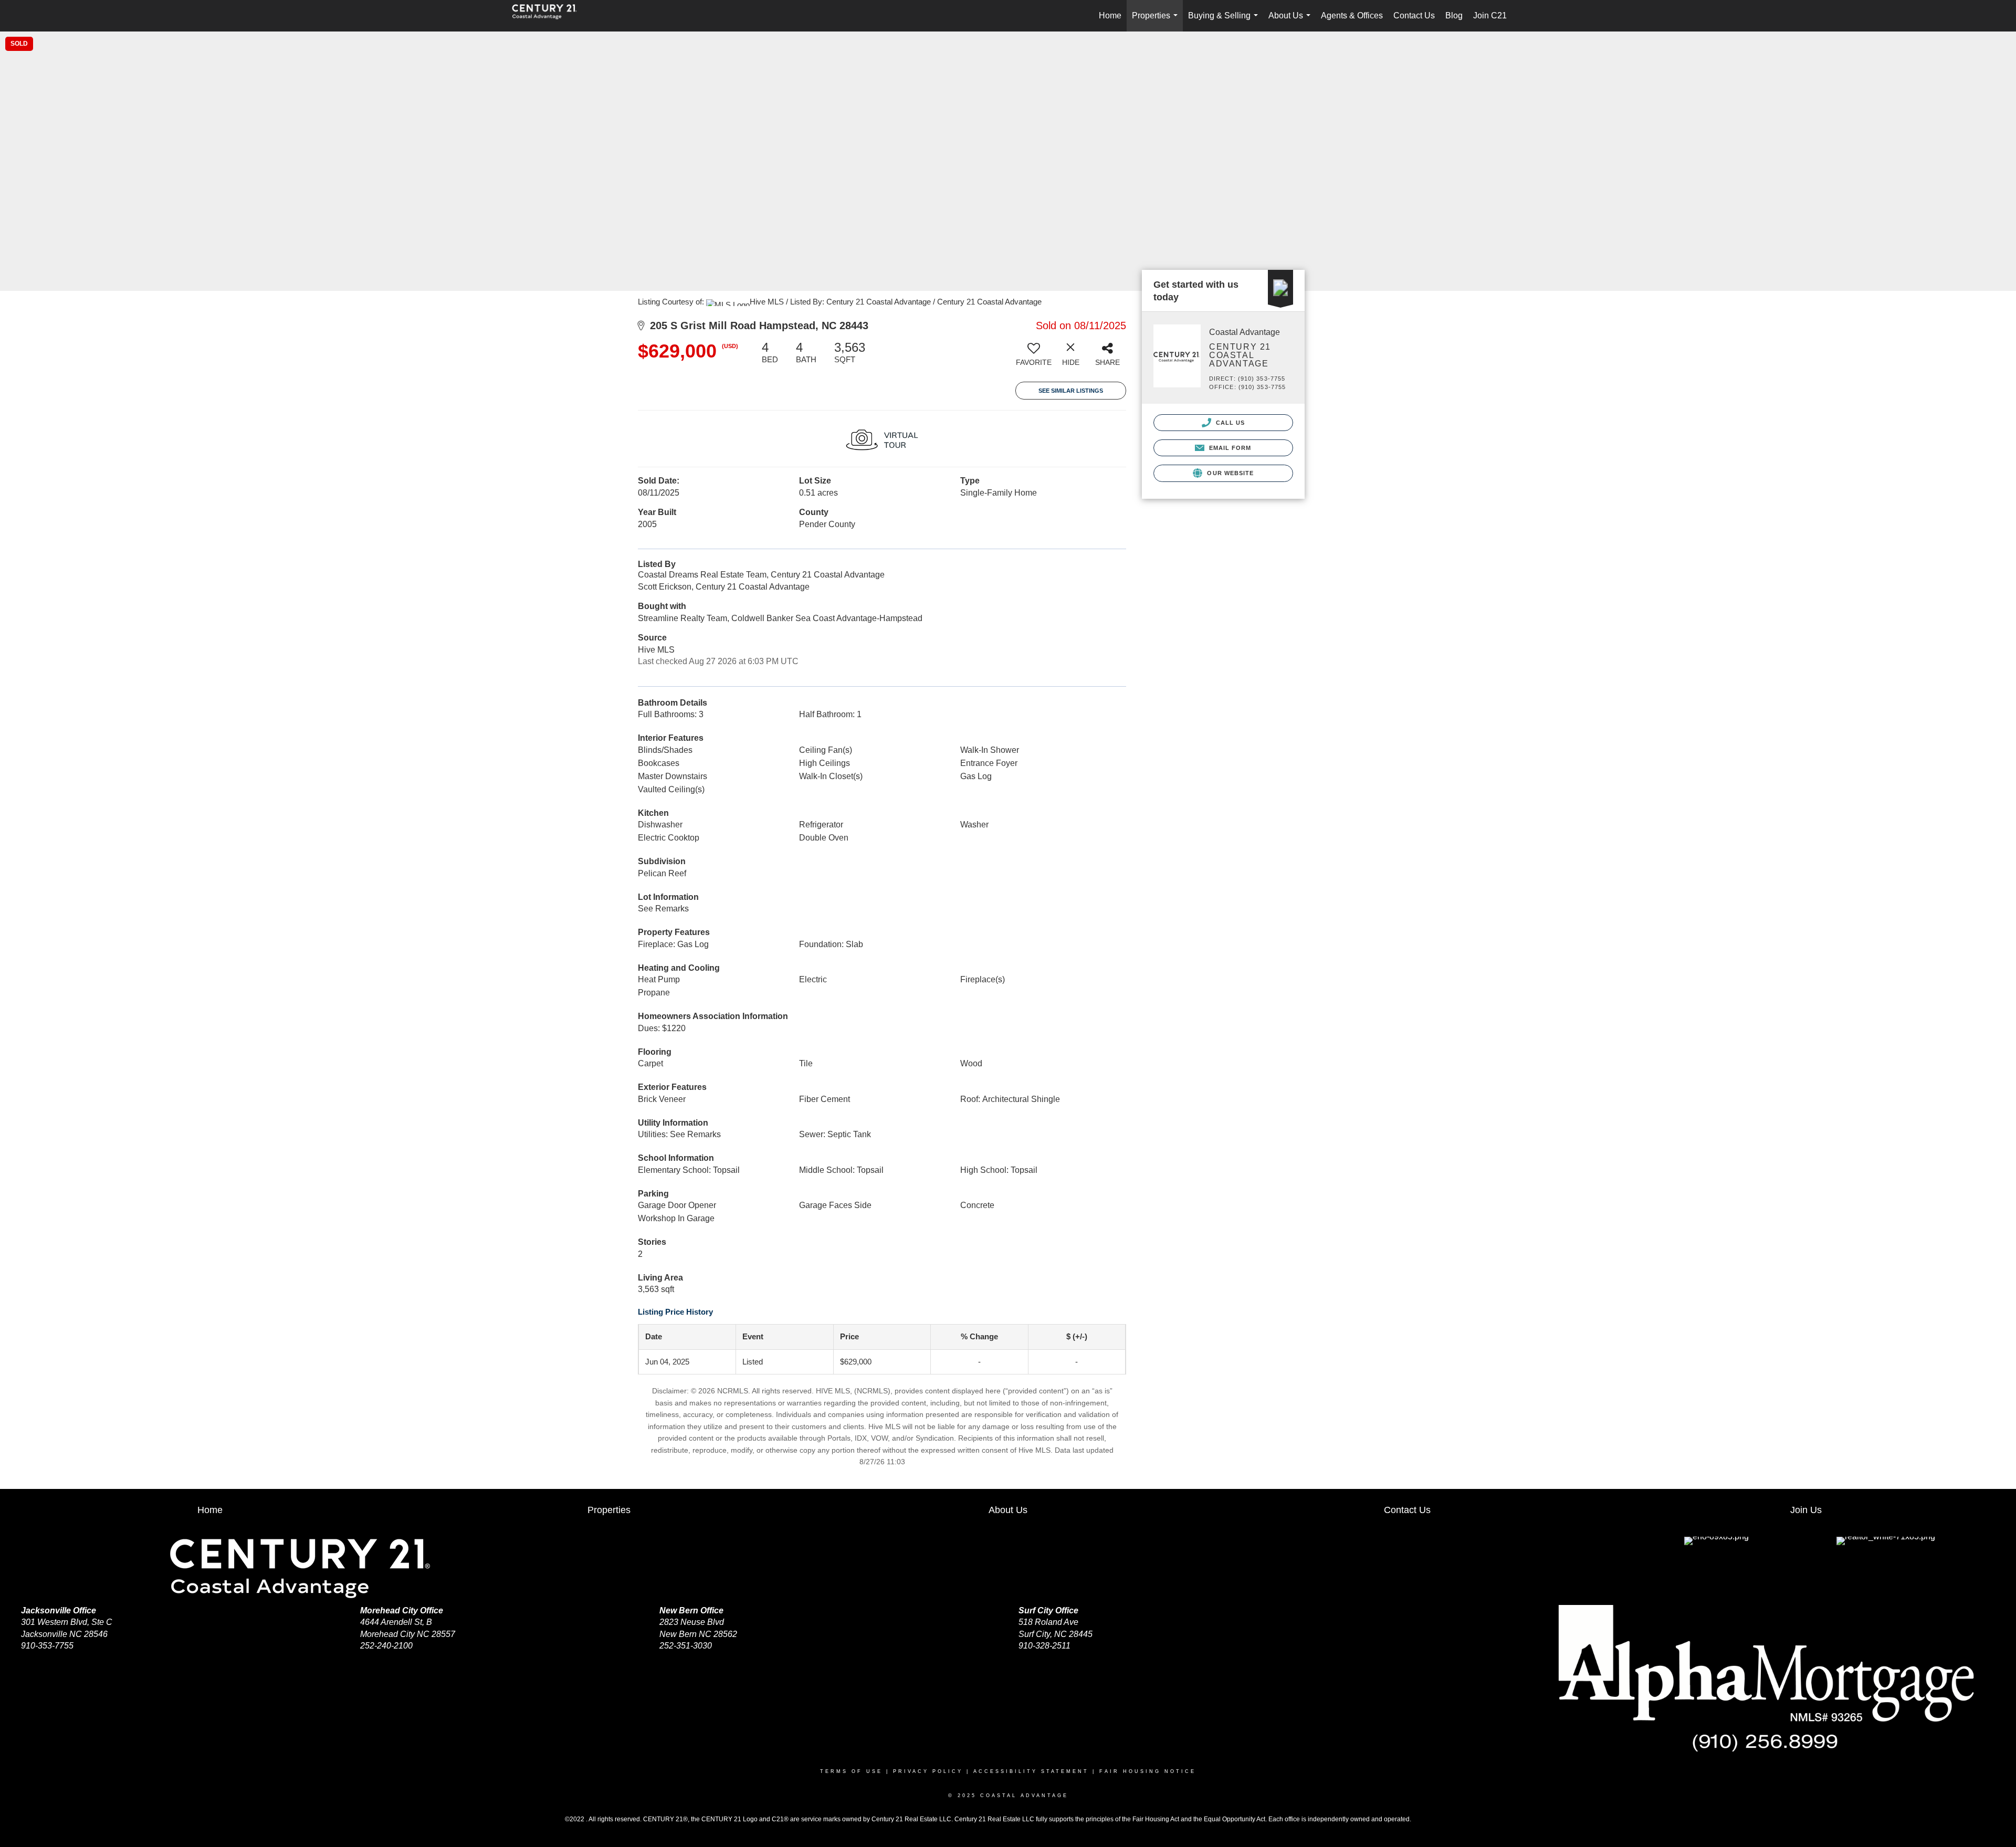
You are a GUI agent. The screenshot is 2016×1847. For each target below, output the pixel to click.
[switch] (1034, 358)
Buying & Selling (1225, 21)
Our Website (1229, 473)
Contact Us (1414, 15)
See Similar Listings (1071, 391)
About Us (1291, 21)
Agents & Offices (1352, 15)
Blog (1454, 15)
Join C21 (1490, 15)
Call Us (1230, 423)
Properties (1157, 21)
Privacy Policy (928, 1771)
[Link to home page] (550, 16)
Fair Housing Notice (1148, 1771)
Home (1110, 15)
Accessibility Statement (1031, 1771)
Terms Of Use (851, 1771)
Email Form (1229, 448)
